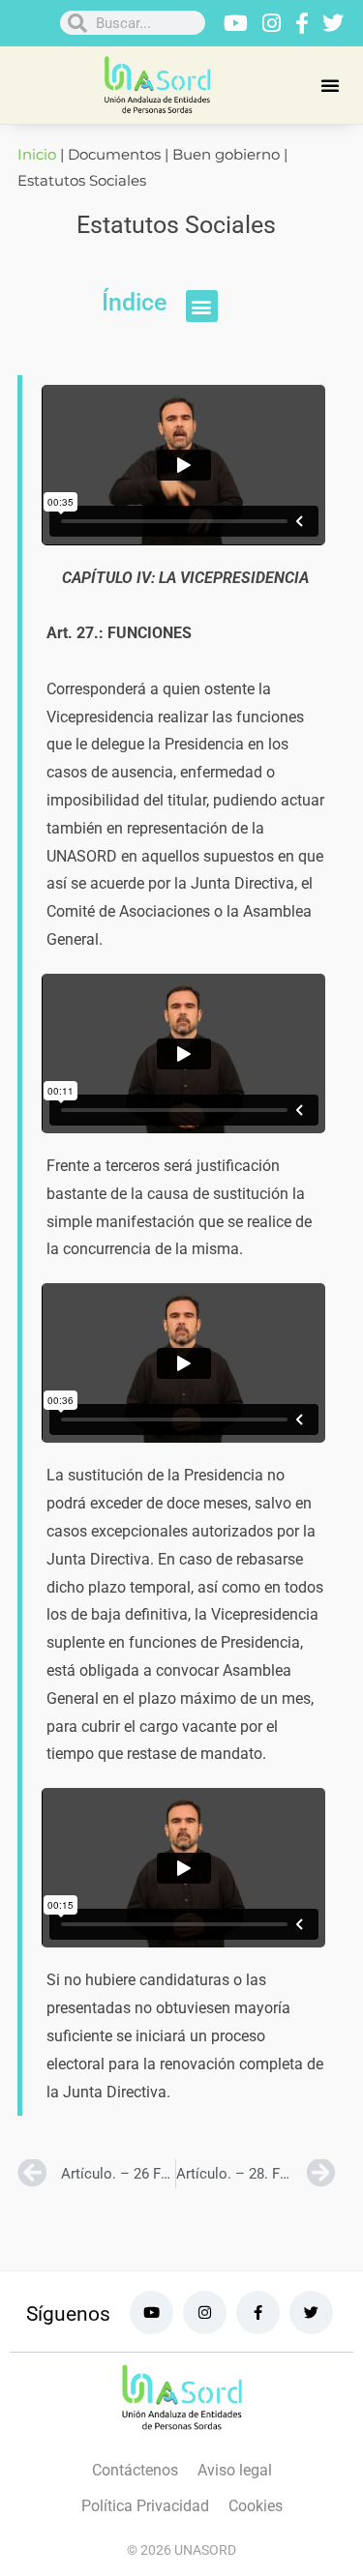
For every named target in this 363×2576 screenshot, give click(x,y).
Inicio (37, 154)
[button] (330, 85)
